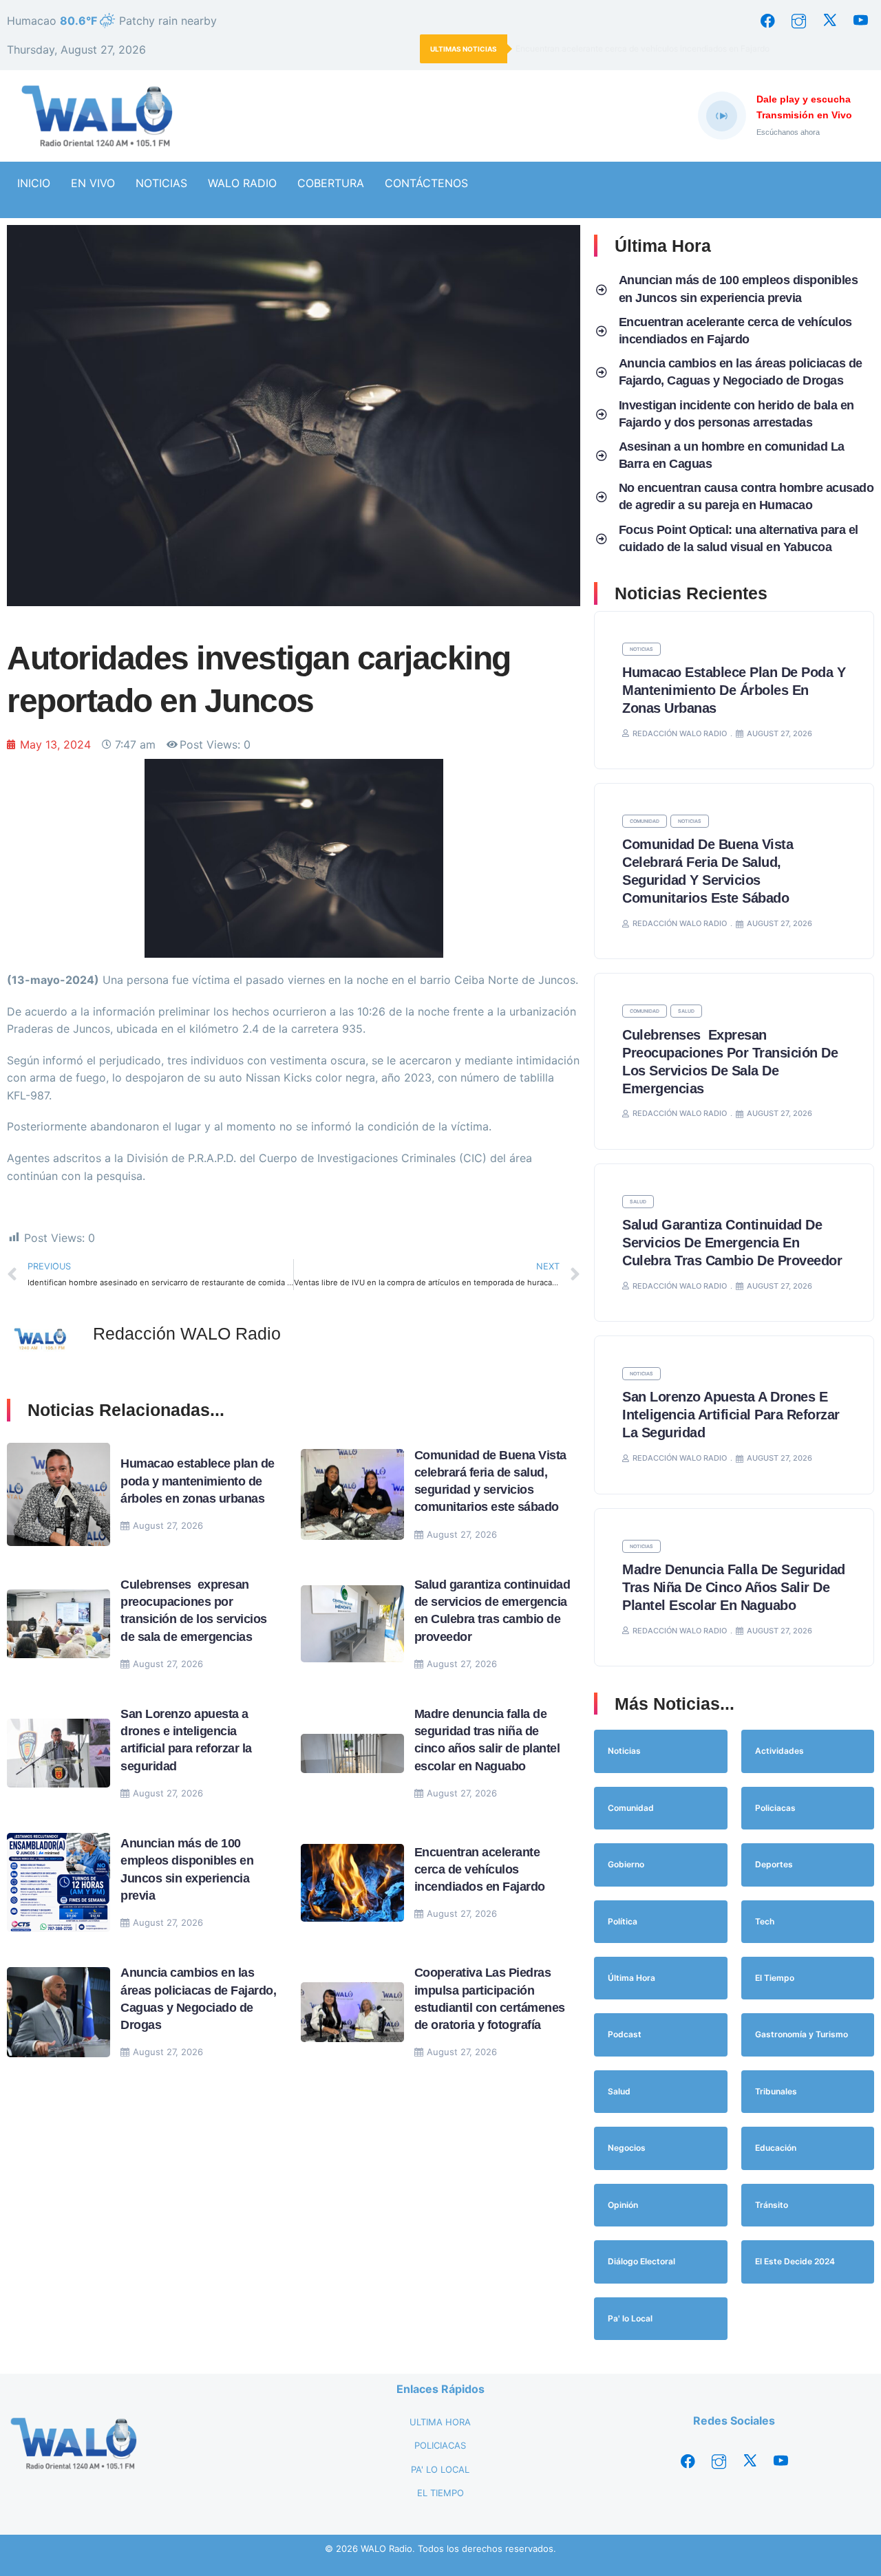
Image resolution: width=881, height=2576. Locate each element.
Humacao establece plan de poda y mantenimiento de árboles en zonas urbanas (198, 1481)
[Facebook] (767, 21)
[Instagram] (798, 21)
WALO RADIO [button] (242, 183)
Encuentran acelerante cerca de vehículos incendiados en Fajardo (643, 49)
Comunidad (645, 821)
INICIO (34, 183)
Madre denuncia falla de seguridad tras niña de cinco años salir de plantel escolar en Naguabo (734, 1587)
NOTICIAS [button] (161, 183)
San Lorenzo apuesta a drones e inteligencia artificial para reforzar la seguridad (731, 1415)
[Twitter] (829, 21)
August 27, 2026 (168, 1525)
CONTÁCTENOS (426, 183)
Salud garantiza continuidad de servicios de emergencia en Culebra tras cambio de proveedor (734, 1243)
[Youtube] (860, 21)
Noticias (641, 649)
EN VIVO (93, 183)
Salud (686, 1011)
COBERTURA (331, 183)
